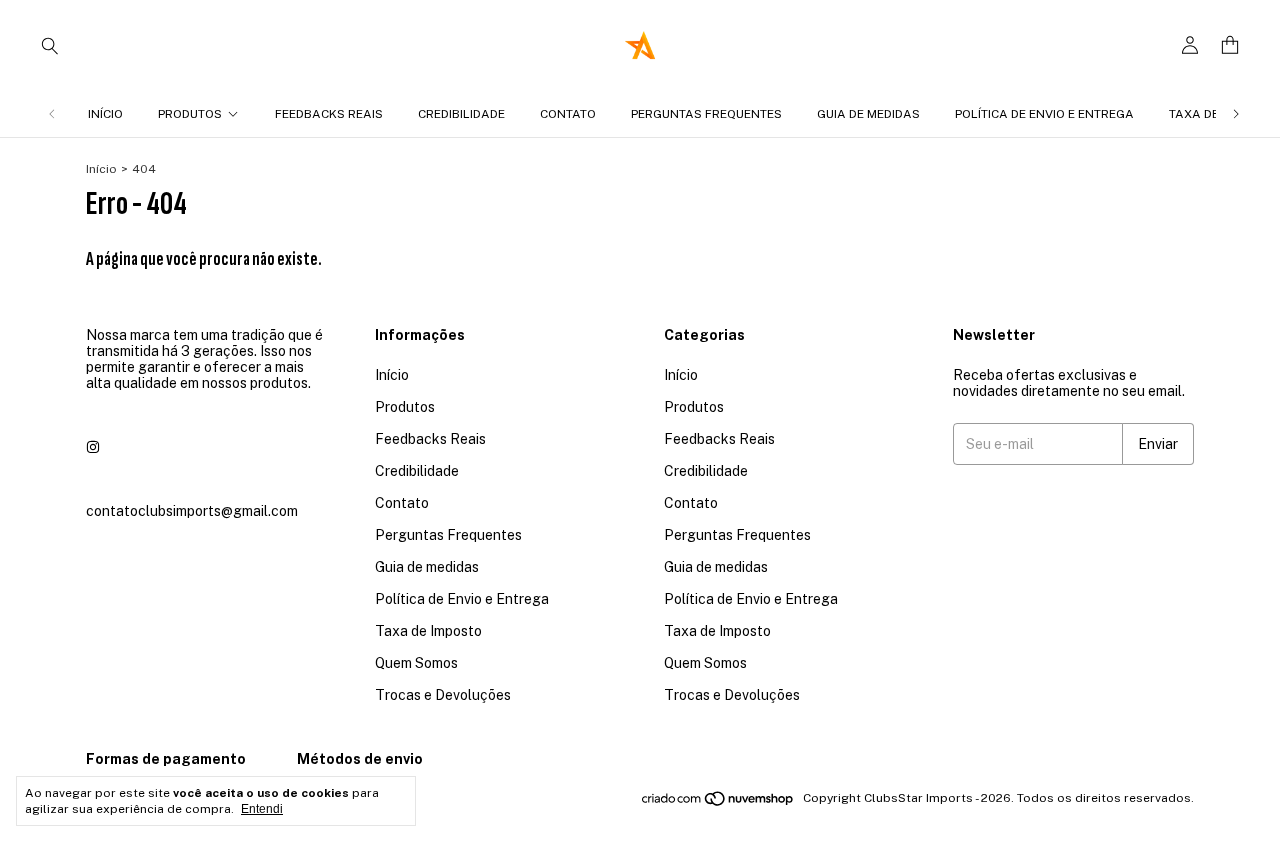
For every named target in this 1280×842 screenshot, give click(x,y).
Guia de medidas (868, 114)
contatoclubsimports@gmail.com (192, 511)
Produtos (190, 114)
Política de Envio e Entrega (1044, 114)
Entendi (262, 809)
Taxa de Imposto (428, 631)
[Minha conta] (1190, 45)
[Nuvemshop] (718, 803)
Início (105, 114)
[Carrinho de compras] (1230, 45)
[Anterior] (52, 114)
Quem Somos (416, 663)
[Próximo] (1236, 114)
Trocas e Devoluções (443, 695)
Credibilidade (461, 114)
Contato (568, 114)
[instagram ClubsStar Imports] (93, 447)
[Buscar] (50, 45)
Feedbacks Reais (329, 114)
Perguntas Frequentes (706, 114)
